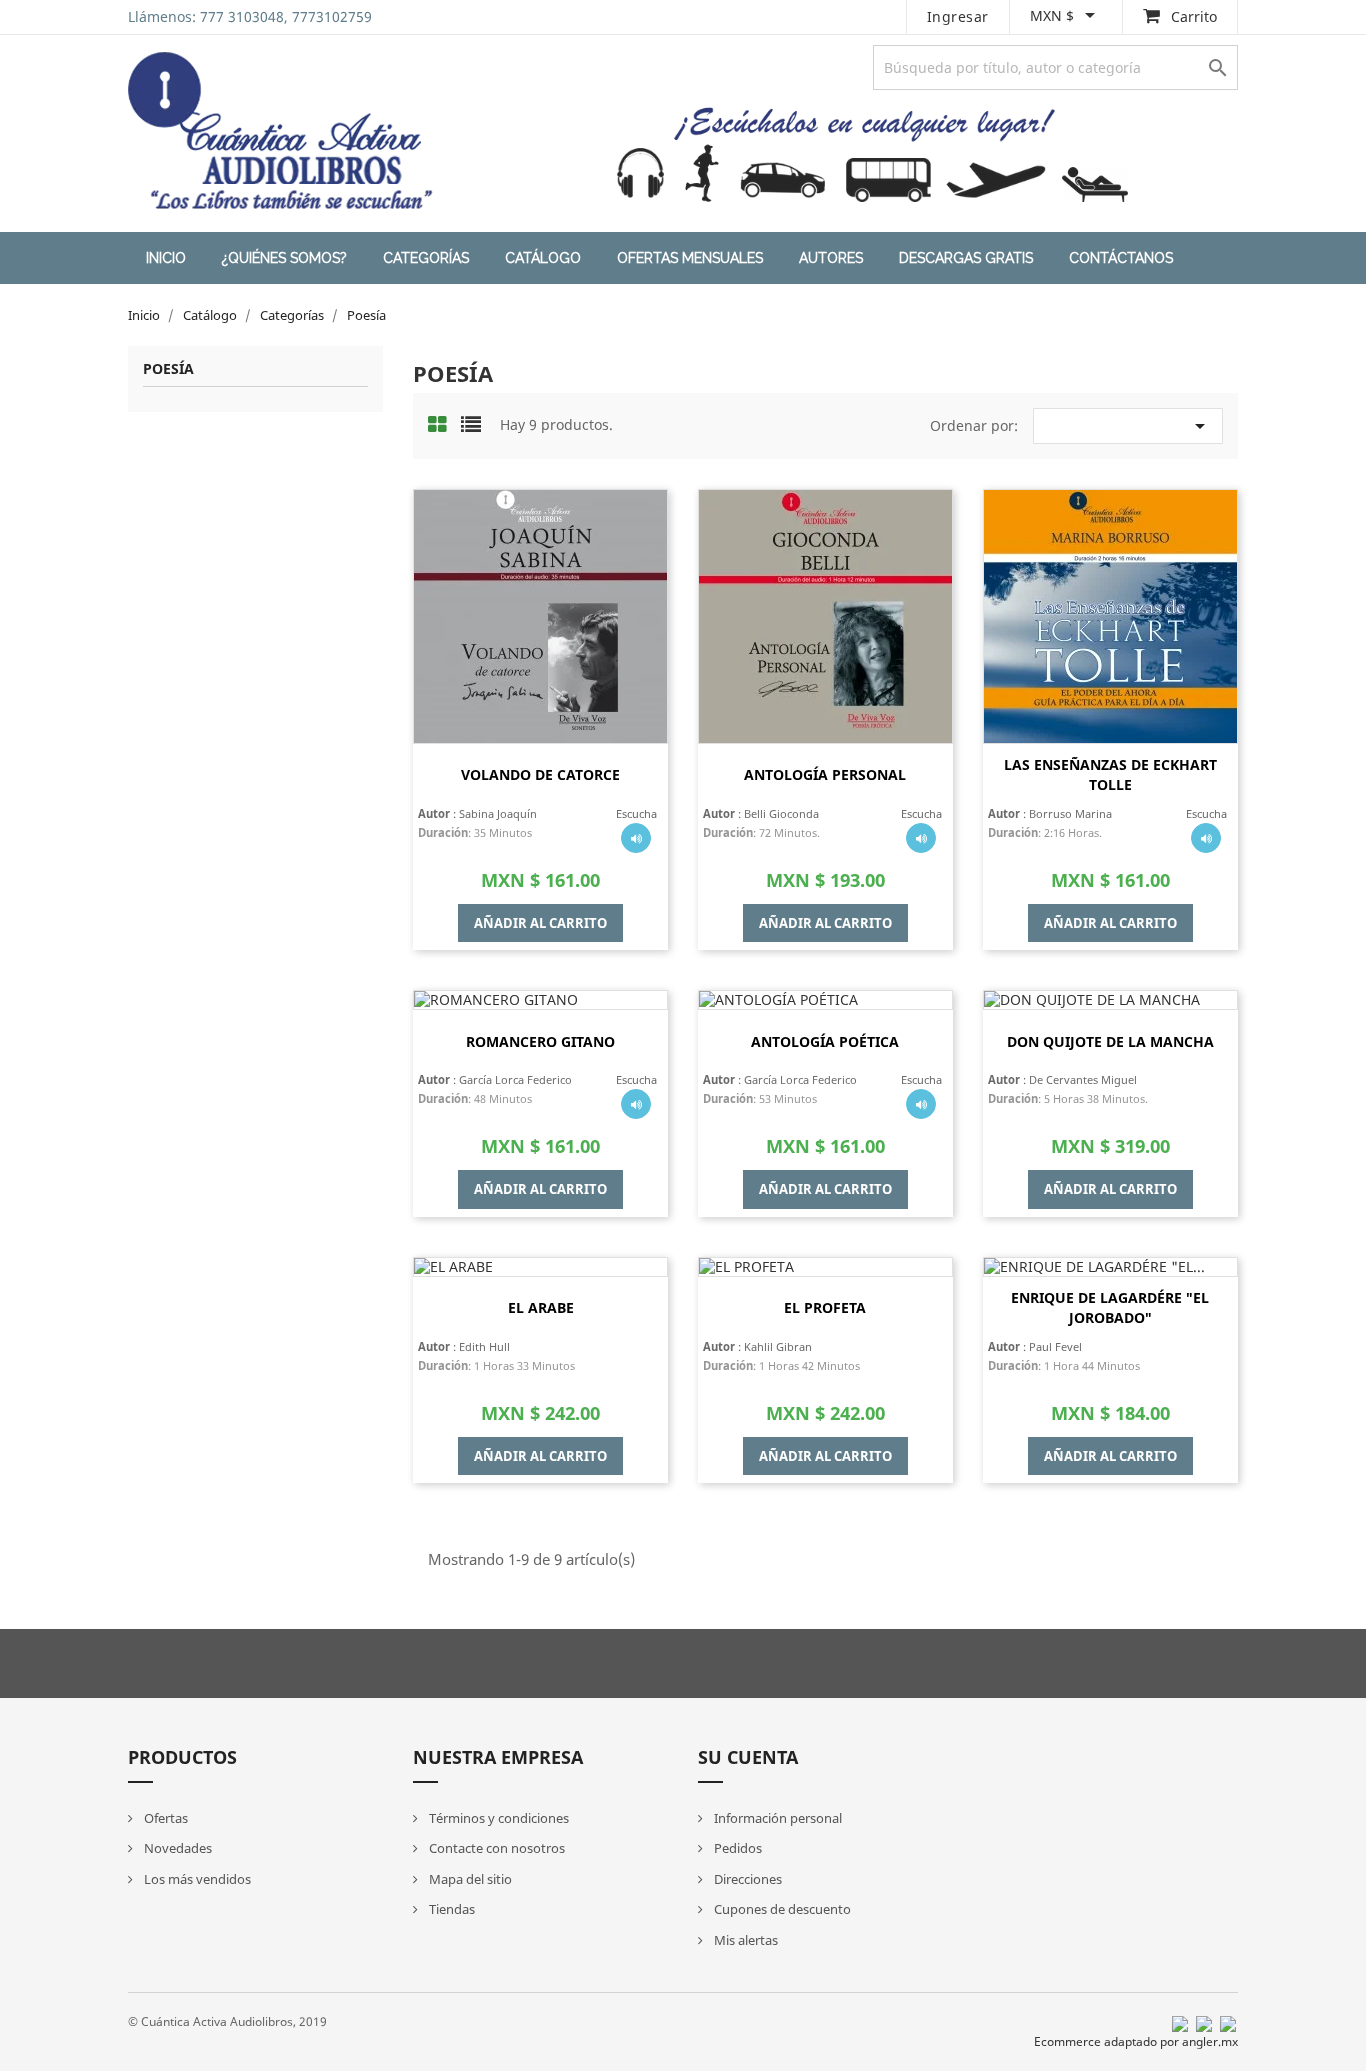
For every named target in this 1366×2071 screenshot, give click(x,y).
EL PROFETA (825, 1307)
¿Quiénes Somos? (284, 258)
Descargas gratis (966, 258)
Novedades (176, 1848)
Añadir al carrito (540, 923)
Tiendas (450, 1909)
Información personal (776, 1818)
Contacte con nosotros (495, 1848)
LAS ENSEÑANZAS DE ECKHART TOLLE (1110, 774)
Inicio (166, 258)
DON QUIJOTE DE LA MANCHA (1110, 1041)
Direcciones (746, 1879)
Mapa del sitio (469, 1879)
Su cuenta (748, 1757)
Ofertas (164, 1818)
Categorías (426, 258)
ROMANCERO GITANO (540, 1041)
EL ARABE (541, 1307)
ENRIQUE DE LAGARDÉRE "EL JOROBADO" (1110, 1307)
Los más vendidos (196, 1879)
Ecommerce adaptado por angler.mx (1136, 2041)
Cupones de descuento (781, 1909)
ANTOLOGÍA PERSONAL (825, 774)
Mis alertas (744, 1940)
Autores (831, 258)
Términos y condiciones (497, 1818)
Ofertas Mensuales (690, 258)
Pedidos (736, 1848)
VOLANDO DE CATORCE (540, 774)
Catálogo (543, 258)
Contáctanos (1121, 258)
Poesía (168, 369)
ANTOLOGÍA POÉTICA (825, 1041)
